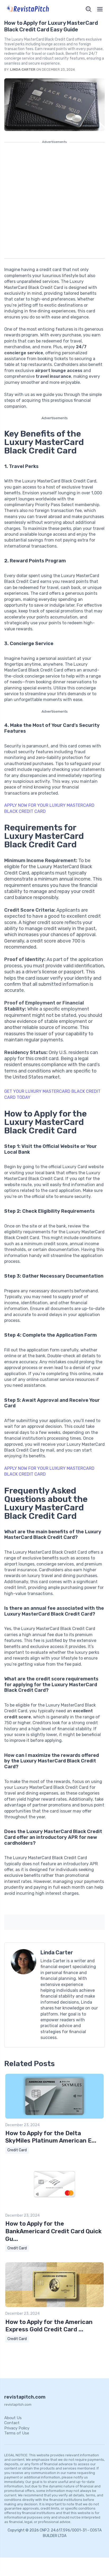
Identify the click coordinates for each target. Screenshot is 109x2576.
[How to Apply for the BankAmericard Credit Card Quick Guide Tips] (54, 2208)
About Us (13, 2418)
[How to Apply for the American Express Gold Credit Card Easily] (54, 2306)
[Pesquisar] (89, 9)
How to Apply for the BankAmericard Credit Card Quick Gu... (53, 2231)
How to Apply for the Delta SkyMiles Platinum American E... (51, 2137)
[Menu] (100, 9)
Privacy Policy (17, 2428)
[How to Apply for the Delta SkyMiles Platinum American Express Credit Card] (54, 2117)
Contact (12, 2423)
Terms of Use (17, 2433)
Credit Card (17, 2150)
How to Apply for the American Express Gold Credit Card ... (49, 2326)
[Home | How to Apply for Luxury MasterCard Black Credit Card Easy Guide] (28, 9)
